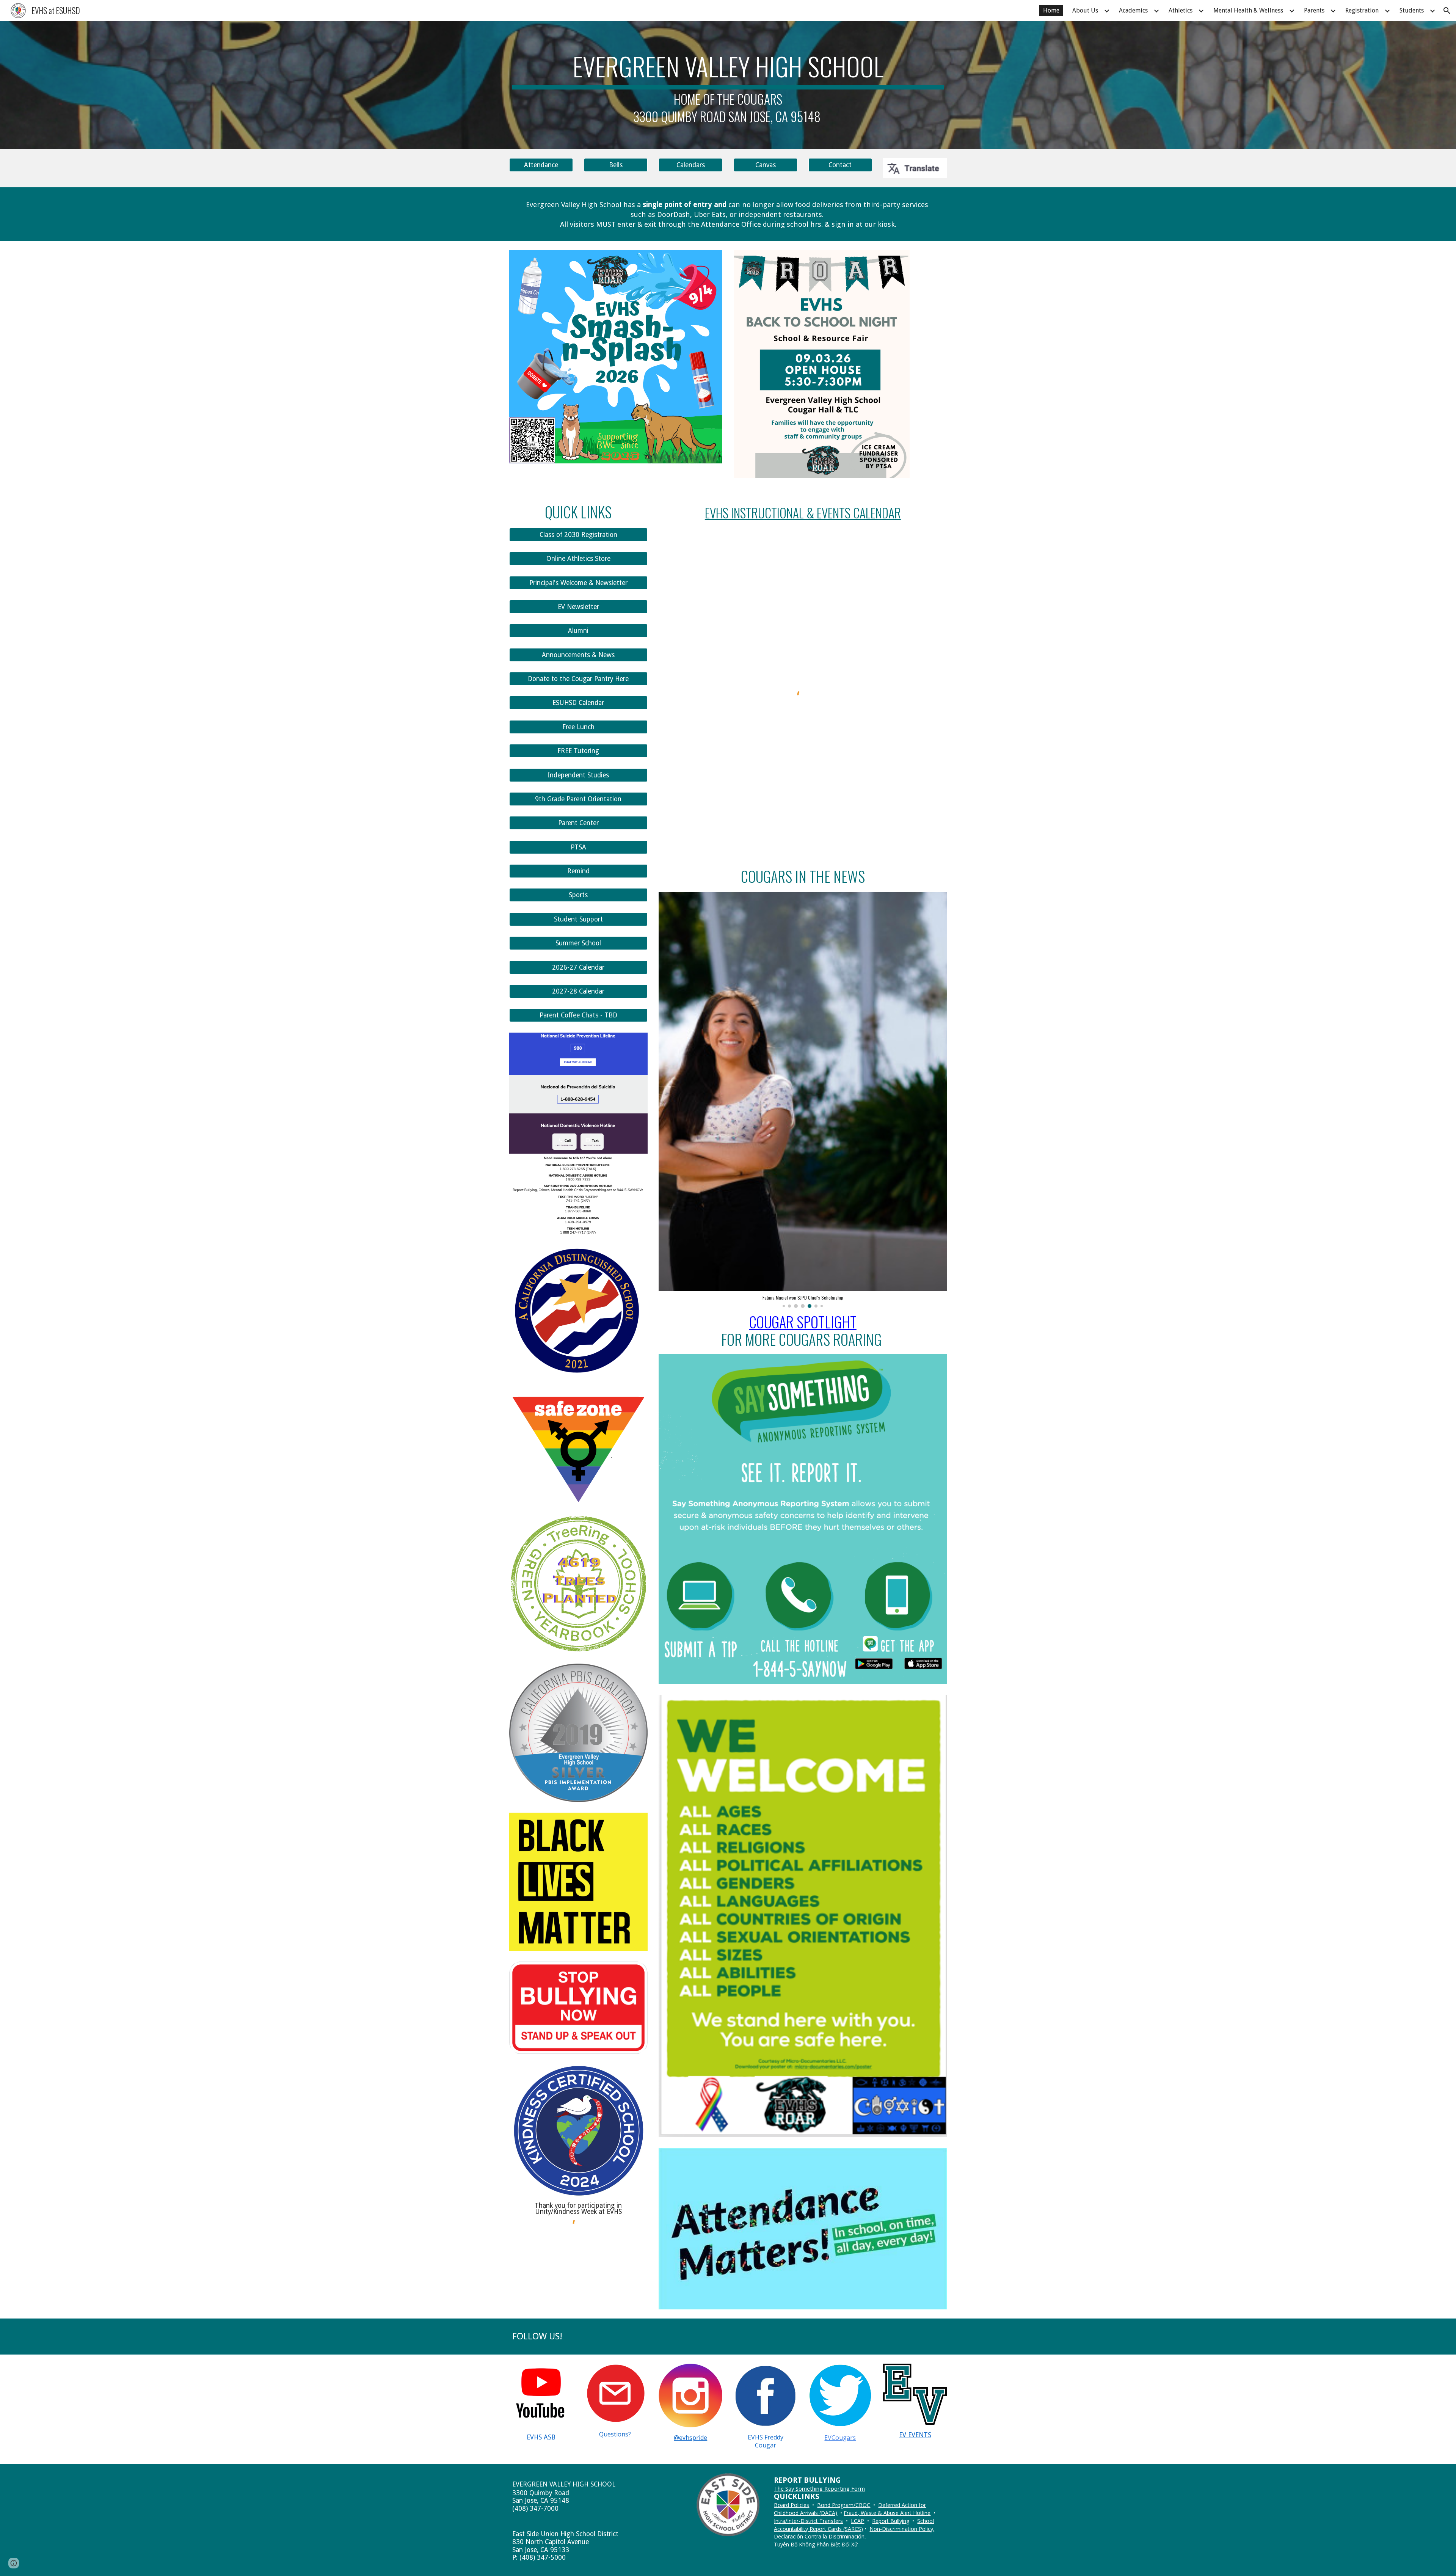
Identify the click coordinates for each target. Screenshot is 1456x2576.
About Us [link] (1085, 10)
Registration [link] (1362, 10)
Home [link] (1051, 10)
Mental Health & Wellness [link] (1248, 10)
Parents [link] (1314, 10)
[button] (1447, 11)
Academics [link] (1133, 10)
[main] (728, 85)
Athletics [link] (1181, 10)
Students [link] (1412, 10)
